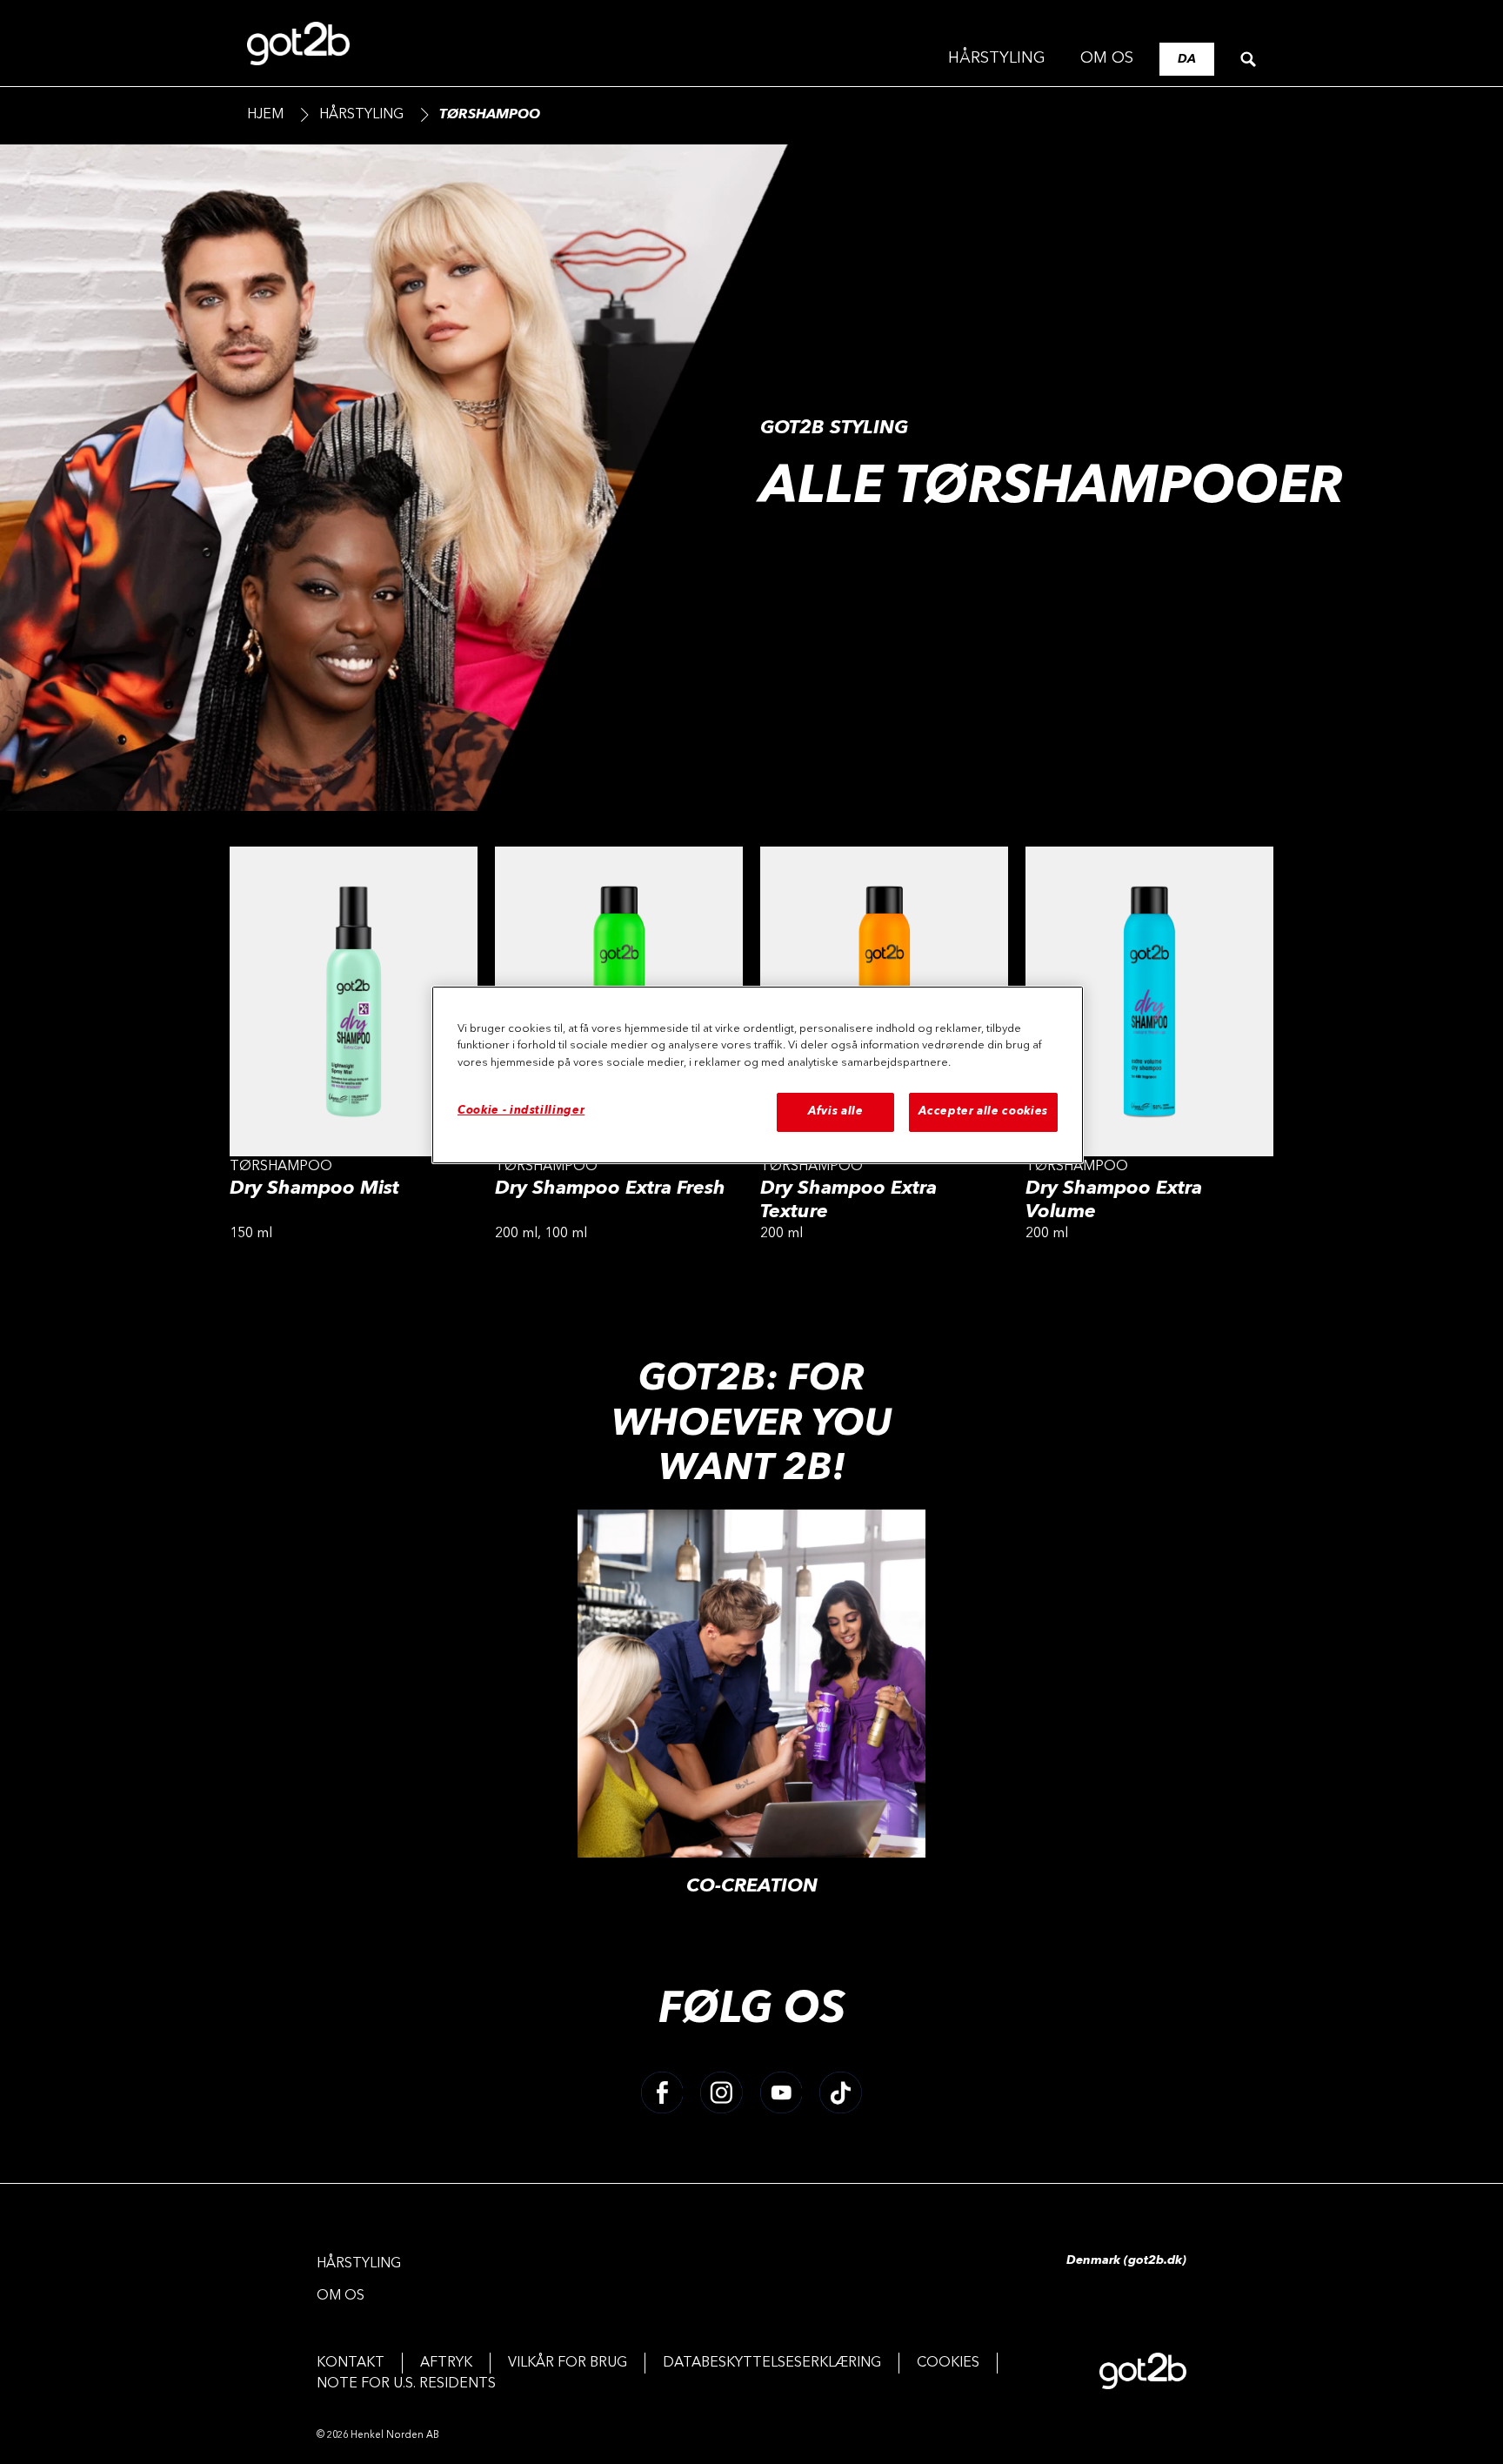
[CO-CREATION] (751, 1712)
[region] (758, 1075)
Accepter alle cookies (983, 1111)
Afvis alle (836, 1111)
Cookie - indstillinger (521, 1111)
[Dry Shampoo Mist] (354, 1050)
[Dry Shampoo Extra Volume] (1149, 1050)
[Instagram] (721, 2092)
